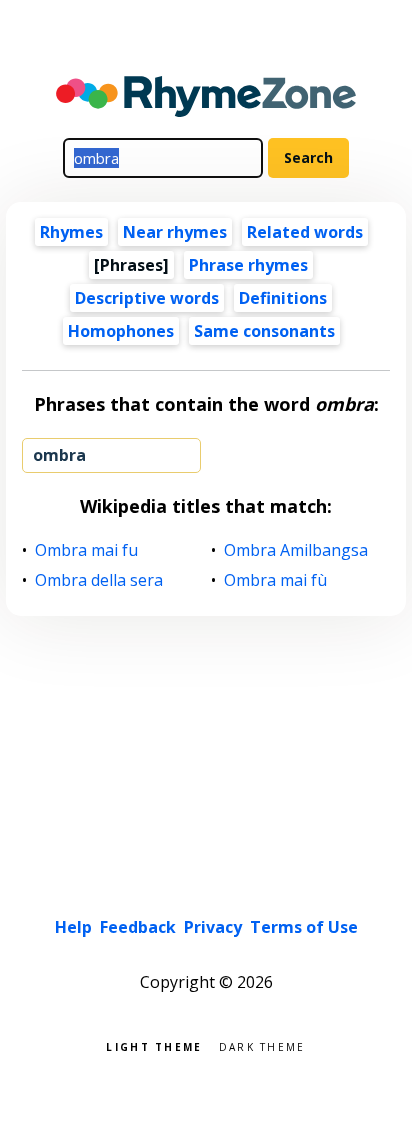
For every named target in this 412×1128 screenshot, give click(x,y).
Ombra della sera (99, 580)
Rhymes (71, 232)
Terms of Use (304, 927)
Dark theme (262, 1045)
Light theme (154, 1045)
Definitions (283, 298)
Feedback (138, 927)
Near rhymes (175, 232)
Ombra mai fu (87, 550)
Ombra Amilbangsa (296, 550)
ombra (59, 455)
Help (73, 927)
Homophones (121, 331)
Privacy (213, 927)
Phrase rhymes (248, 265)
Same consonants (264, 331)
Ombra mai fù (276, 580)
